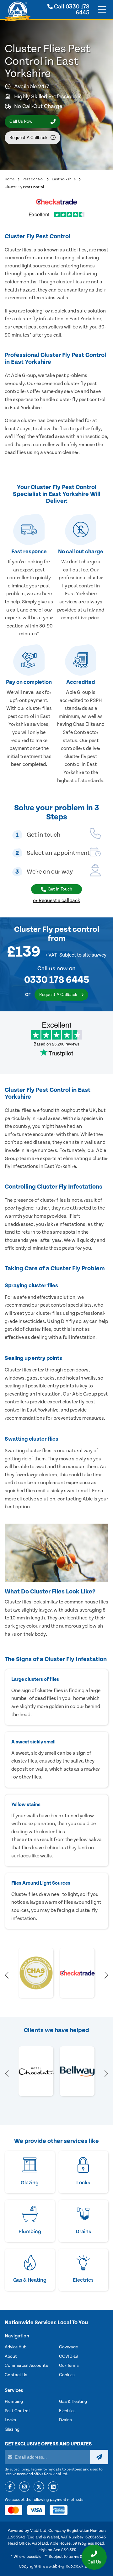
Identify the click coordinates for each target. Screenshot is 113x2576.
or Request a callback (56, 901)
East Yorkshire (64, 179)
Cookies (67, 2375)
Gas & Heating (73, 2402)
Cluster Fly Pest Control (24, 187)
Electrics (67, 2411)
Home (10, 179)
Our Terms (69, 2366)
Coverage (68, 2347)
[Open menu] (102, 10)
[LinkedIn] (53, 2487)
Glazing (12, 2429)
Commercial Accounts (26, 2366)
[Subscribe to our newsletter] (99, 2457)
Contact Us (16, 2375)
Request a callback (28, 138)
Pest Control (33, 179)
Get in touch (60, 889)
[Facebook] (10, 2487)
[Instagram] (24, 2487)
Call (71, 10)
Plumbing (14, 2402)
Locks (10, 2420)
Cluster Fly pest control (57, 929)
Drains (65, 2420)
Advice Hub (16, 2347)
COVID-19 (69, 2357)
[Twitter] (39, 2487)
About (11, 2357)
